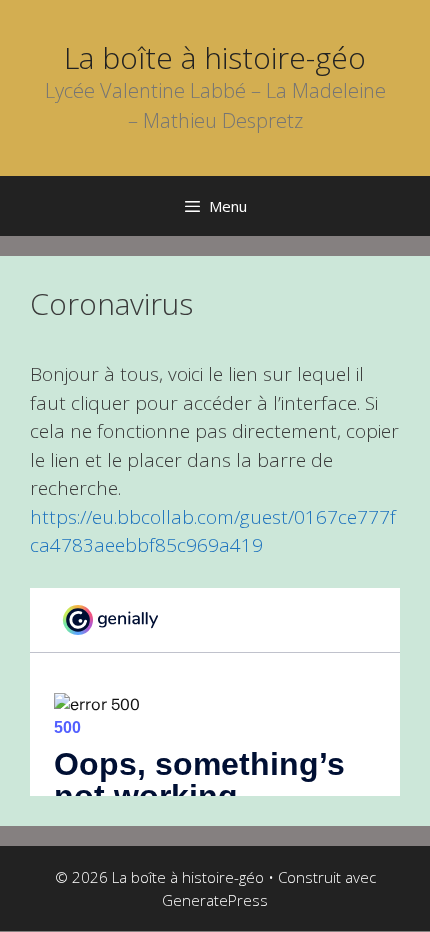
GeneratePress (215, 900)
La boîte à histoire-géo (215, 57)
